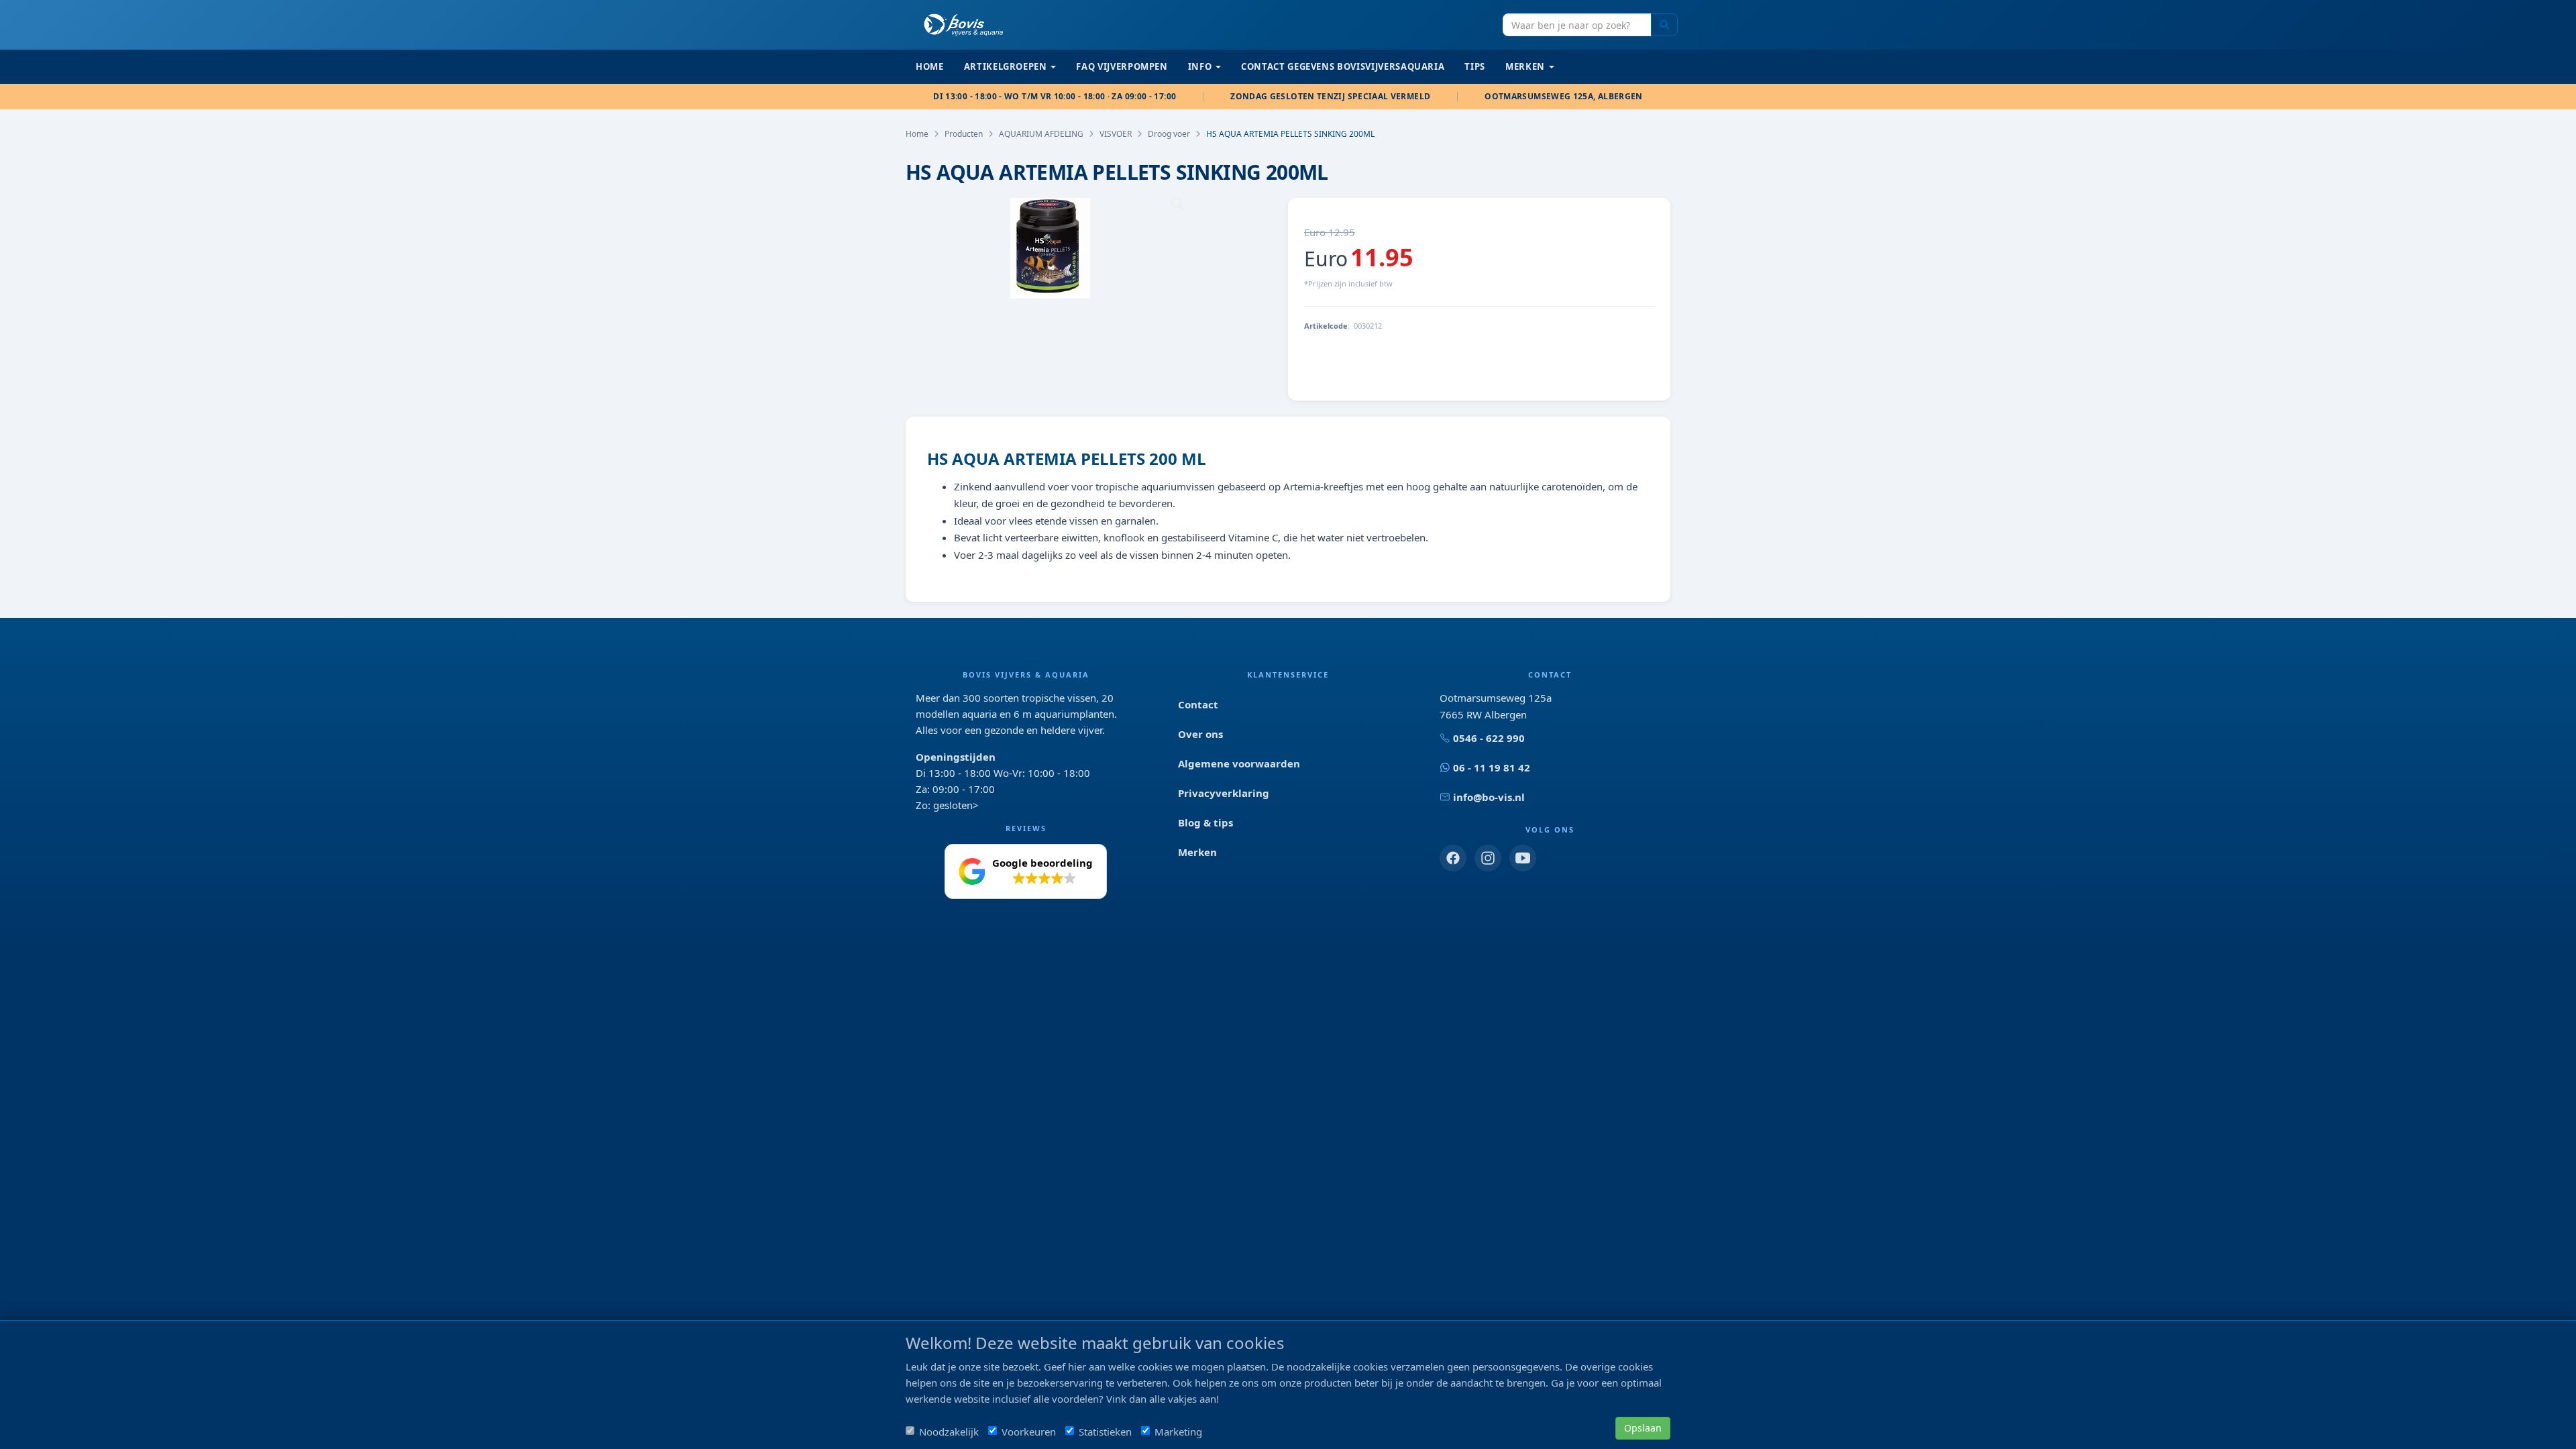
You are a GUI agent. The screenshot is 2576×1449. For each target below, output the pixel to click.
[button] (1026, 871)
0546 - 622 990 (1489, 738)
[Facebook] (1453, 858)
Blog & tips (1205, 822)
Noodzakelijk (949, 1432)
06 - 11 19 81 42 (1492, 767)
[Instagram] (1488, 858)
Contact (1198, 704)
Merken (1197, 852)
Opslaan (1643, 1428)
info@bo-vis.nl (1489, 797)
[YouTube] (1523, 858)
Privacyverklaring (1224, 793)
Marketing (1178, 1432)
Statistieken (1105, 1432)
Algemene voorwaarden (1239, 763)
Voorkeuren (1029, 1432)
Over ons (1200, 734)
